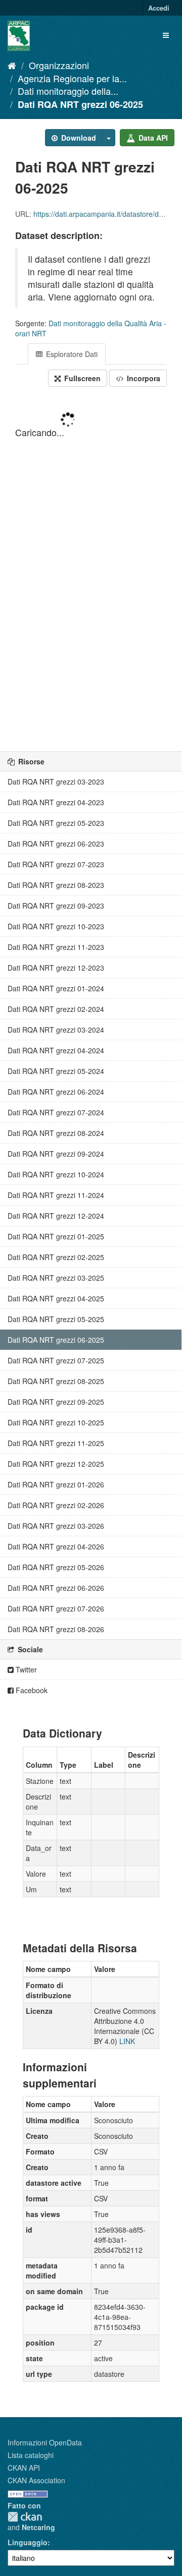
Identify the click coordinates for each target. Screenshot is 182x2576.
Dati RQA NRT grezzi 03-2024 (56, 1030)
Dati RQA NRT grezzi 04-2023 (56, 802)
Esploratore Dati (71, 354)
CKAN (25, 2517)
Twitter (25, 1669)
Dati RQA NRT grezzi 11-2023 (56, 947)
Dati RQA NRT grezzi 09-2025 (56, 1402)
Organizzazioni (59, 65)
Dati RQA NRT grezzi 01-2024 (56, 988)
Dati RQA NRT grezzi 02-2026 (56, 1505)
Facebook (31, 1690)
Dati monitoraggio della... (68, 91)
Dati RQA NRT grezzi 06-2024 (56, 1092)
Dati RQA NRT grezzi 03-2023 (56, 782)
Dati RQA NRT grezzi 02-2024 (56, 1009)
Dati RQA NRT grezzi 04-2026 (56, 1546)
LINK (127, 2041)
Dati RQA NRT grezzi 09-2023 (56, 906)
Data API (152, 138)
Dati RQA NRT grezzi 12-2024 (56, 1216)
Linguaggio (28, 2542)
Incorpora (143, 378)
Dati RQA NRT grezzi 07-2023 (56, 864)
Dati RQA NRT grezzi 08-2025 (56, 1381)
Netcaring (38, 2527)
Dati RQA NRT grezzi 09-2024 (56, 1154)
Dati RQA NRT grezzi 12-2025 (56, 1464)
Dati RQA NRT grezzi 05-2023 (56, 823)
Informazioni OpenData (45, 2442)
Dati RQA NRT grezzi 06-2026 (56, 1588)
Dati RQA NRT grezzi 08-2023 (56, 885)
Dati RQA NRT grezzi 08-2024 (56, 1133)
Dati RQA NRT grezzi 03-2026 (56, 1526)
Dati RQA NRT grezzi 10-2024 (56, 1174)
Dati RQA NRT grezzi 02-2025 (56, 1257)
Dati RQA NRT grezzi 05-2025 (56, 1319)
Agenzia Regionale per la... (72, 78)
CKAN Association (36, 2480)
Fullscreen (81, 378)
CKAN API (24, 2468)
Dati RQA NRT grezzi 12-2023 (56, 968)
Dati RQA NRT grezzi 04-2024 (56, 1050)
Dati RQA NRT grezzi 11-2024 (56, 1195)
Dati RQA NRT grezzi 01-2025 (56, 1236)
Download (78, 138)
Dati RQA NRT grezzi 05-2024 (56, 1071)
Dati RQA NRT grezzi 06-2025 (80, 104)
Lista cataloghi (31, 2455)
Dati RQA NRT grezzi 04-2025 (56, 1298)
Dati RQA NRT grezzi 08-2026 (56, 1629)
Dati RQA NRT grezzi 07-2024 (56, 1112)
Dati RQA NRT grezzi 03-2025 (56, 1278)
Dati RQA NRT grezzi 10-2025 (56, 1422)
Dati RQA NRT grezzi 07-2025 (56, 1360)
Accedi (159, 8)
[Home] (12, 65)
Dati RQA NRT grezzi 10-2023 (56, 926)
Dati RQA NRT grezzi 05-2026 (56, 1567)
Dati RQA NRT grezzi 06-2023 (56, 844)
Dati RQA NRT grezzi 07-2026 (56, 1608)
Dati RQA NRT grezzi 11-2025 (56, 1443)
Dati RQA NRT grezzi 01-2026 (56, 1484)
